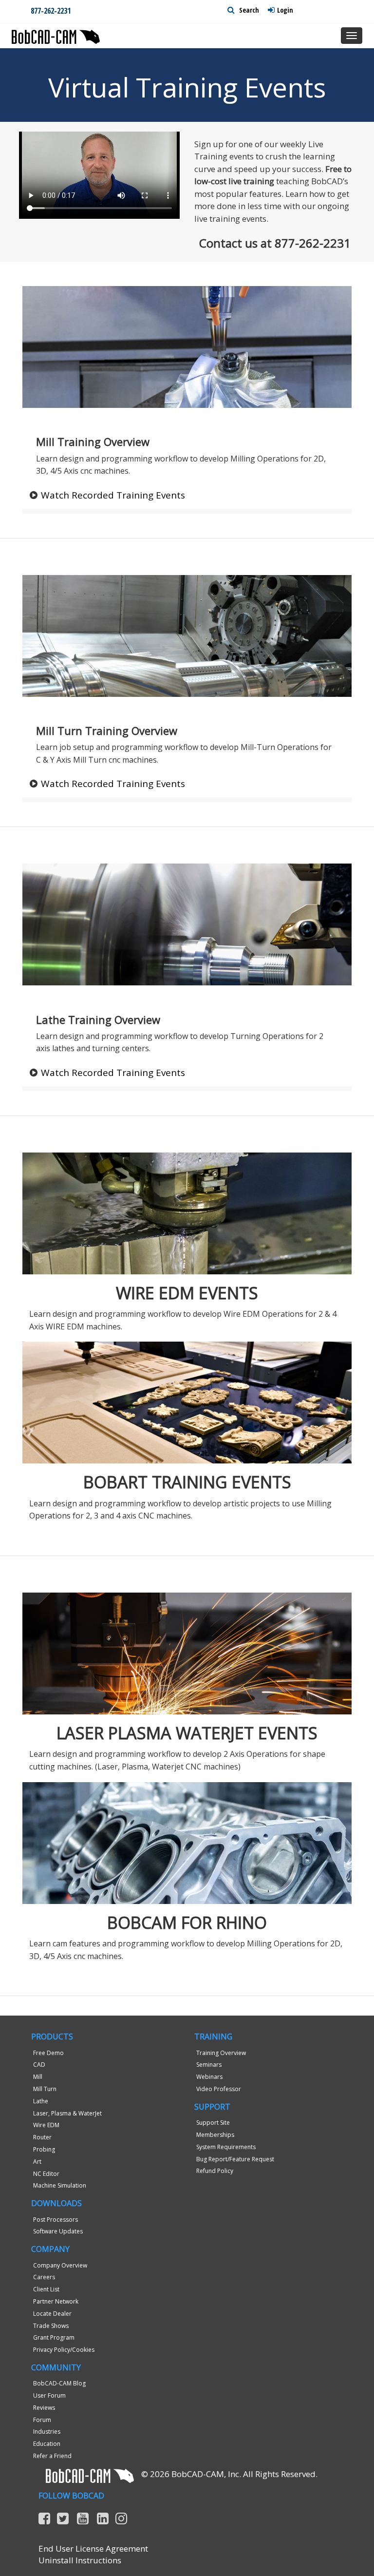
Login (285, 10)
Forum (42, 2420)
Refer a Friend (52, 2456)
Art (37, 2162)
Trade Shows (51, 2326)
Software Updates (58, 2231)
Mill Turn (45, 2089)
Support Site (213, 2123)
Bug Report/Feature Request (235, 2159)
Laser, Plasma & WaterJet (67, 2113)
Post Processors (56, 2220)
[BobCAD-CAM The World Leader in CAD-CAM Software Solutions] (56, 33)
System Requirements (226, 2147)
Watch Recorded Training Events (113, 495)
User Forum (49, 2395)
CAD (39, 2065)
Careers (44, 2277)
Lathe (41, 2101)
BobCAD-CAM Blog (59, 2383)
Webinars (209, 2077)
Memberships (215, 2135)
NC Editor (46, 2174)
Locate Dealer (52, 2314)
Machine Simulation (60, 2185)
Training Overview (221, 2053)
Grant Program (54, 2337)
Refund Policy (215, 2171)
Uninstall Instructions (80, 2560)
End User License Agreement (93, 2548)
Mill (38, 2077)
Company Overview (60, 2265)
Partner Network (56, 2301)
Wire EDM (46, 2125)
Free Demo (48, 2053)
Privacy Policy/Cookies (64, 2350)
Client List (46, 2289)
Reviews (44, 2408)
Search (248, 10)
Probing (44, 2149)
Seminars (209, 2065)
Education (47, 2444)
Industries (47, 2432)
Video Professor (219, 2089)
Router (42, 2137)
